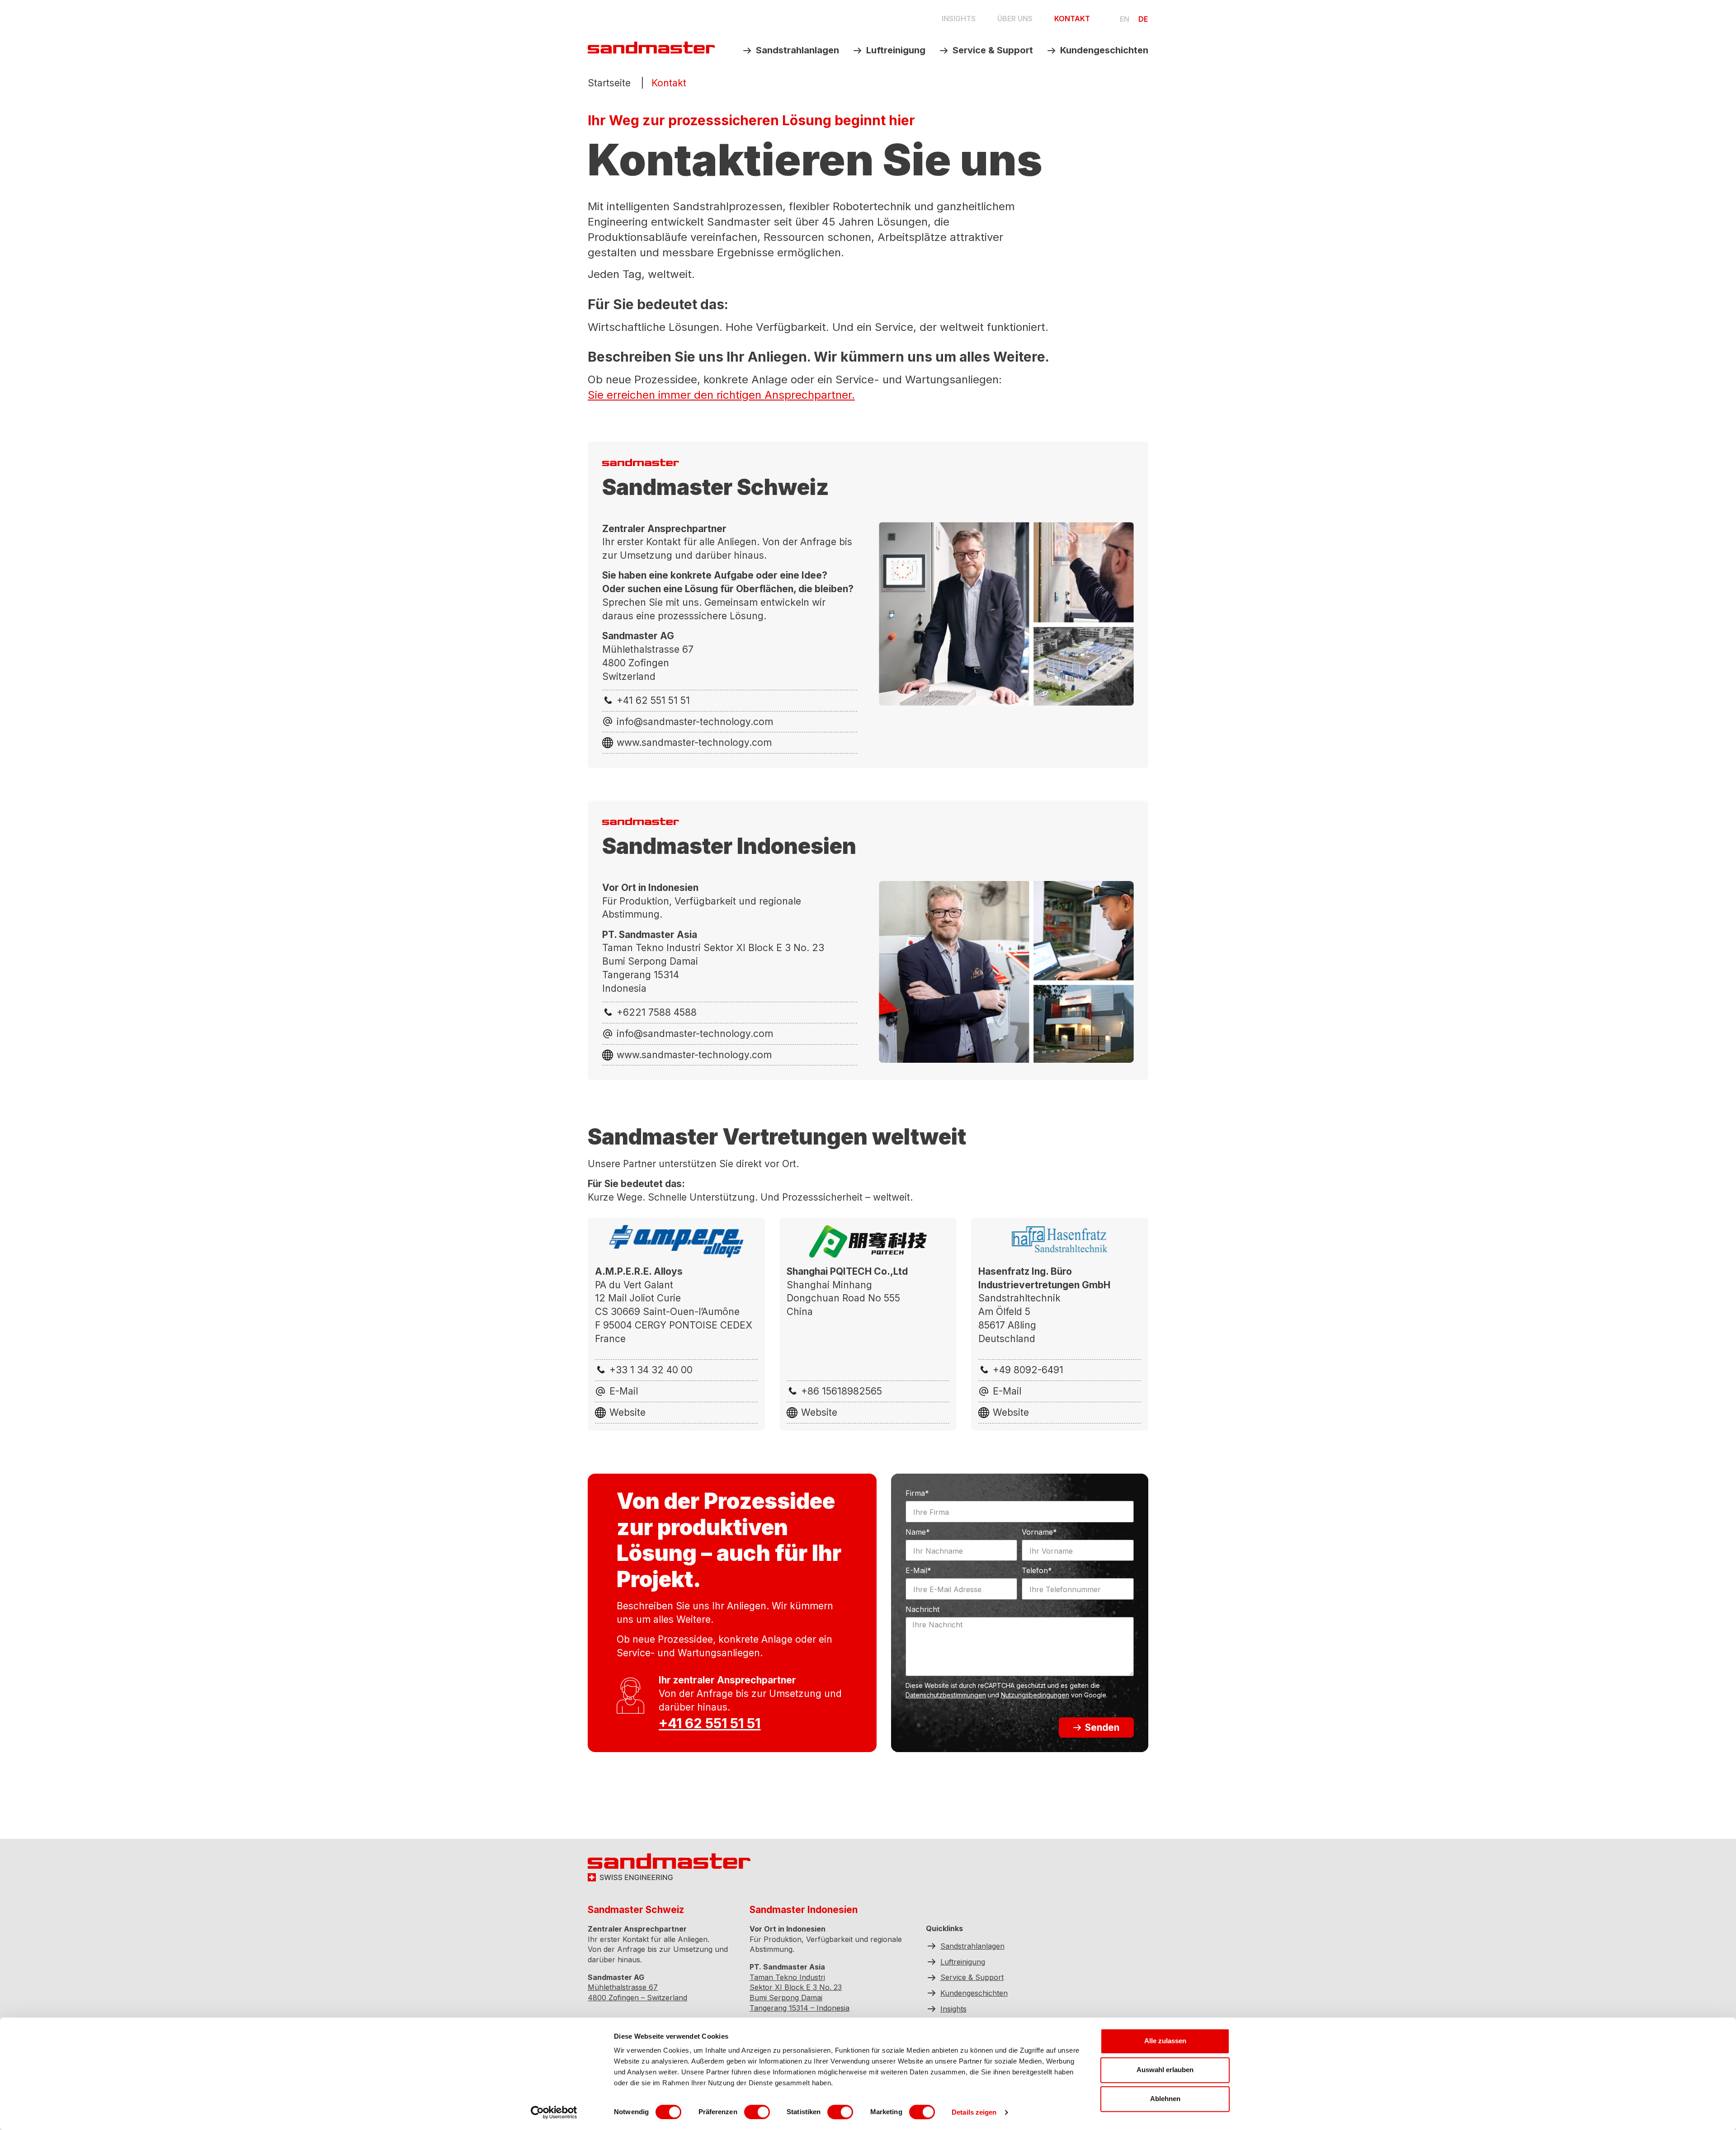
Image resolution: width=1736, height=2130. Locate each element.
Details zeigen (974, 2112)
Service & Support (993, 50)
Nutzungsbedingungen (1035, 1695)
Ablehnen (1165, 2099)
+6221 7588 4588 (657, 1012)
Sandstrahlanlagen (797, 50)
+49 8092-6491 (1028, 1370)
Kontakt (1072, 19)
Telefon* (1037, 1571)
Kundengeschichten (1104, 50)
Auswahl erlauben (1165, 2070)
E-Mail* (918, 1571)
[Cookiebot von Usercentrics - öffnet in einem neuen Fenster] (554, 2112)
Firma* (917, 1493)
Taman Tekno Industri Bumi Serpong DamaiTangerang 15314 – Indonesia (800, 1993)
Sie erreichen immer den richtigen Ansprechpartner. (721, 395)
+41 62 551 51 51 (653, 700)
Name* (918, 1532)
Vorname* (1039, 1532)
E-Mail (624, 1391)
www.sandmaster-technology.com (694, 743)
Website (627, 1412)
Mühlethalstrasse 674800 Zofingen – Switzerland (637, 1993)
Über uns (1015, 19)
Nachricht (922, 1609)
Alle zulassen (1165, 2041)
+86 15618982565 (842, 1391)
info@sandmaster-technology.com (695, 722)
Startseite (609, 83)
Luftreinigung (896, 50)
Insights (959, 19)
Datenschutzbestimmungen (946, 1695)
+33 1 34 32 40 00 (651, 1370)
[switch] (757, 2112)
